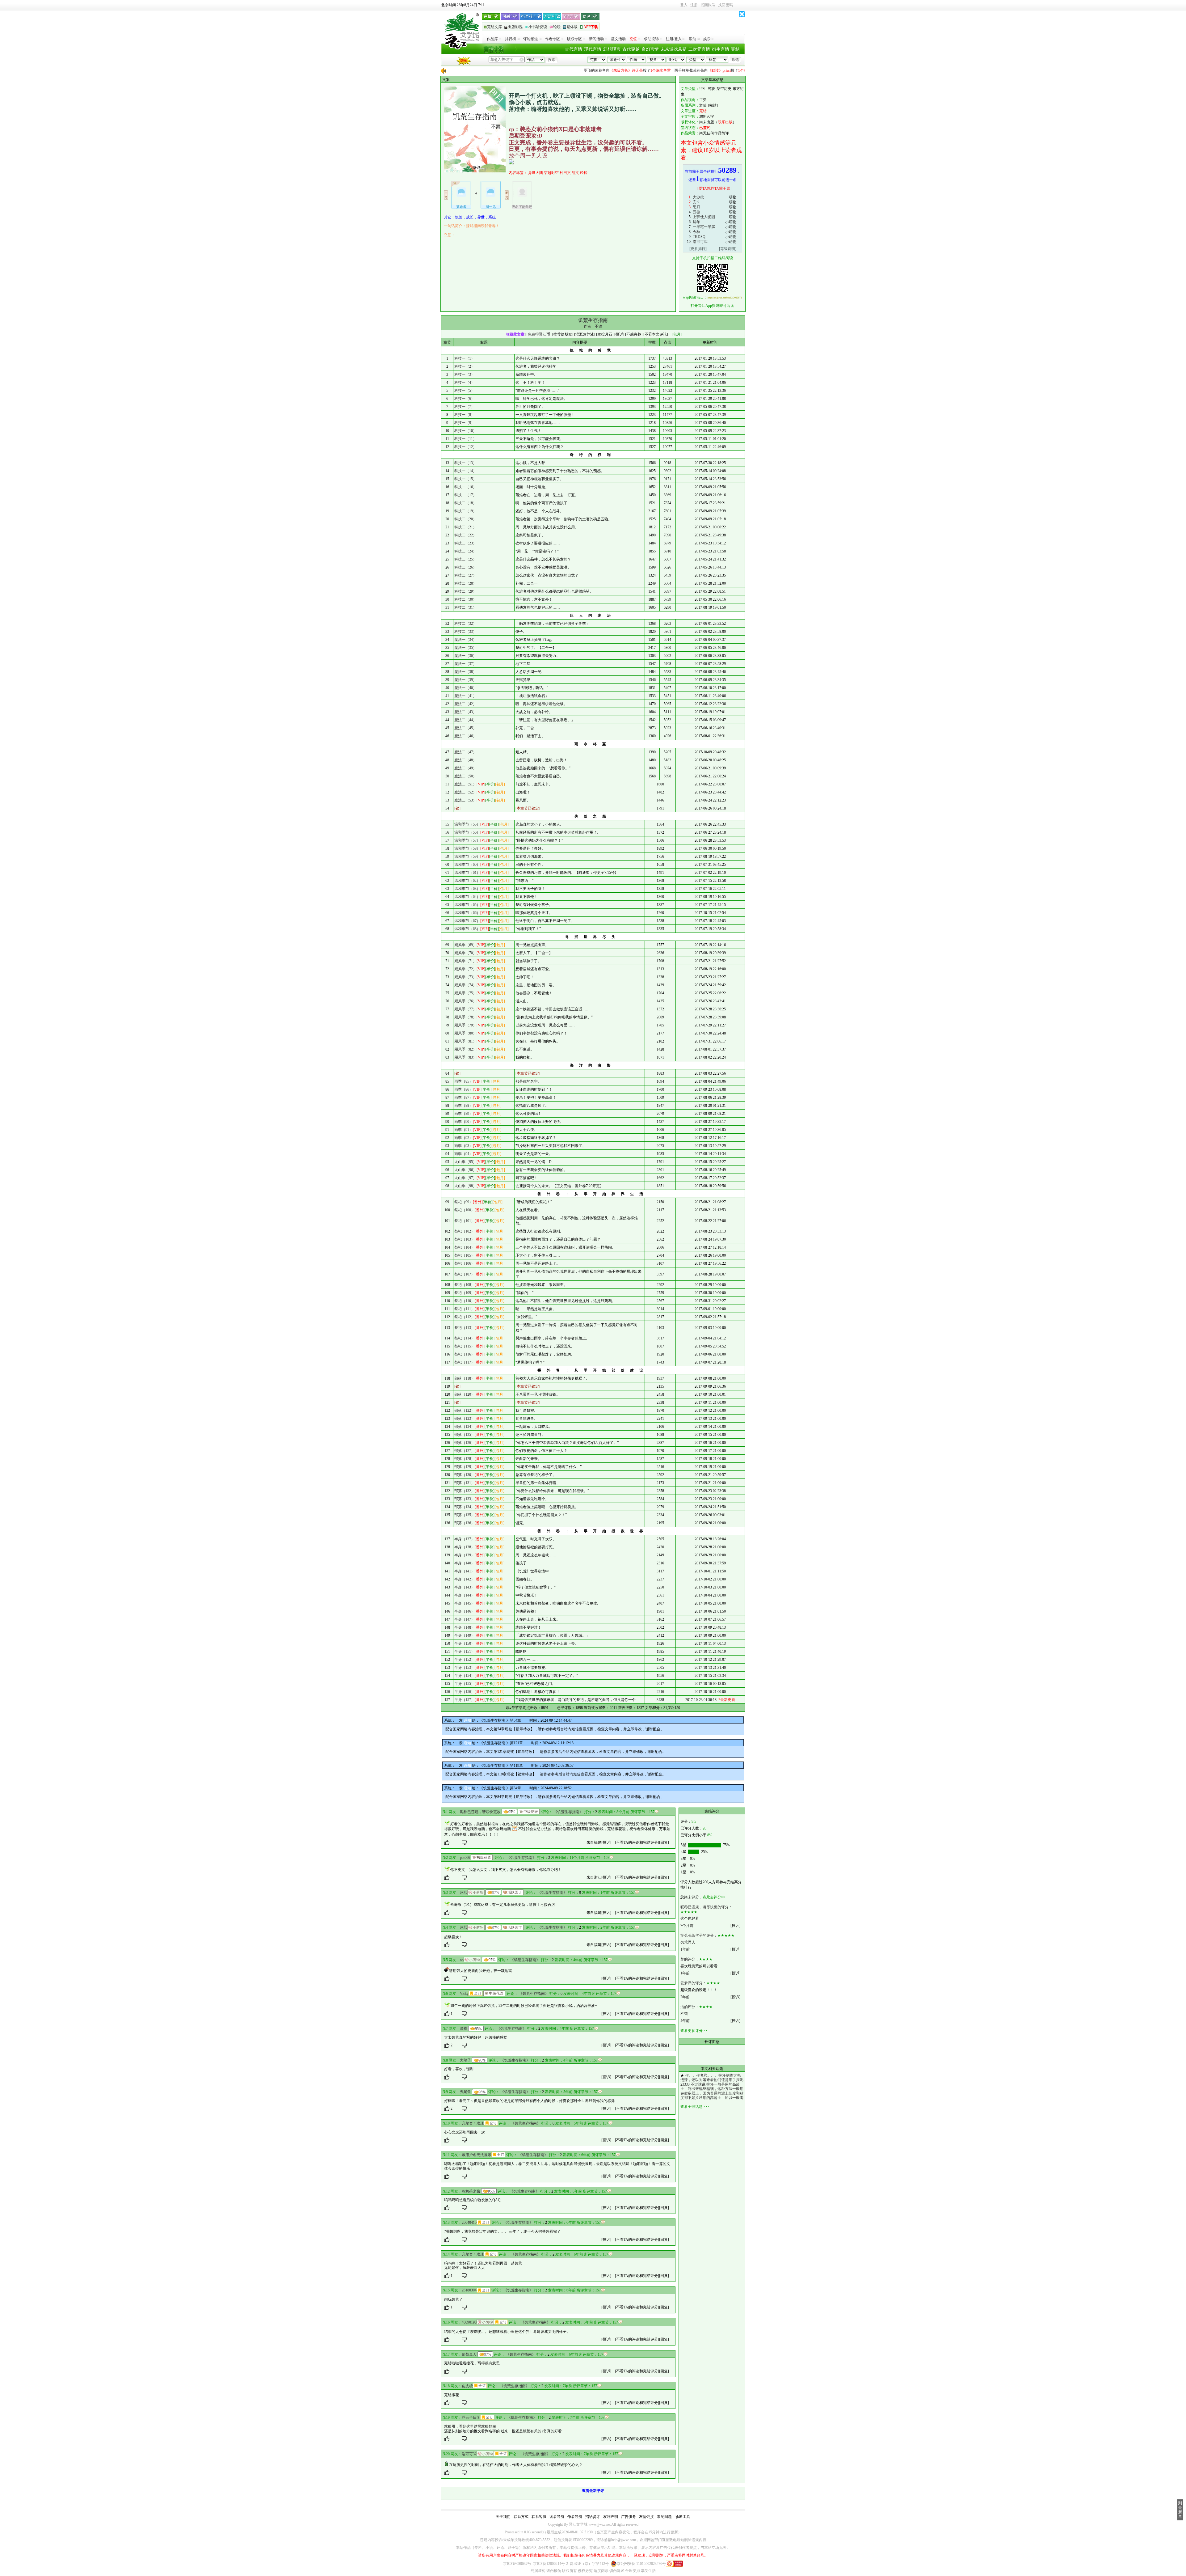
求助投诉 (651, 39)
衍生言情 (721, 49)
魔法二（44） (465, 720)
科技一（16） (465, 487)
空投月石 (605, 334)
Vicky (464, 1994)
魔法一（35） (465, 648)
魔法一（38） (465, 672)
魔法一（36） (465, 656)
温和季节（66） (467, 913)
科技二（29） (465, 591)
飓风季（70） (465, 953)
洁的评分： (690, 2007)
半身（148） (465, 1627)
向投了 (543, 70)
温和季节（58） (467, 848)
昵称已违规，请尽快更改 (480, 1812)
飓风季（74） (465, 985)
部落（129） (465, 1467)
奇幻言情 (650, 49)
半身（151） (465, 1652)
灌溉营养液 (585, 334)
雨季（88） (464, 1106)
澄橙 (464, 2028)
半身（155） (465, 1684)
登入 (684, 5)
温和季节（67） (467, 921)
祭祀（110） (465, 1301)
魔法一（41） (465, 696)
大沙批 (698, 197)
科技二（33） (465, 632)
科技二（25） (465, 559)
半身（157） (465, 1700)
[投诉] (606, 1842)
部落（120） (465, 1394)
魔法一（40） (465, 688)
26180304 (469, 2290)
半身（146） (465, 1611)
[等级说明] (728, 249)
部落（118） (465, 1378)
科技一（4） (465, 383)
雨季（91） (464, 1130)
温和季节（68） (467, 929)
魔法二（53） (465, 800)
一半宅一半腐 (704, 227)
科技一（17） (465, 495)
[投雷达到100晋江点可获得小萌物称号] (476, 1892)
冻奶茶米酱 (471, 2191)
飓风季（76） (465, 1001)
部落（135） (465, 1515)
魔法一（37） (465, 664)
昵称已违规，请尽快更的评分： (706, 1907)
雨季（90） (464, 1122)
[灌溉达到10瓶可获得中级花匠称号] (529, 1812)
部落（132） (465, 1491)
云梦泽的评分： (693, 1983)
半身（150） (465, 1643)
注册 (694, 5)
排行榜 (511, 39)
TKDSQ (699, 237)
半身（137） (465, 1539)
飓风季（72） (465, 969)
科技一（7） (465, 407)
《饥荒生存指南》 (568, 1812)
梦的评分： (690, 1959)
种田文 (565, 173)
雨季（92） (464, 1138)
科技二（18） (465, 503)
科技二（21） (465, 527)
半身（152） (465, 1660)
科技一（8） (465, 415)
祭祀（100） (465, 1210)
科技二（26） (465, 567)
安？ (696, 202)
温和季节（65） (467, 905)
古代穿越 (631, 49)
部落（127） (465, 1451)
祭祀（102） (465, 1231)
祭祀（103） (465, 1239)
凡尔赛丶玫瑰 (473, 2123)
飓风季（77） (465, 1009)
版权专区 (574, 39)
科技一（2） (465, 366)
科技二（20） (465, 519)
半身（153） (465, 1668)
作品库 (492, 39)
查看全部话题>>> (695, 2107)
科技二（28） (465, 583)
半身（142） (465, 1579)
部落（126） (465, 1443)
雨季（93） (464, 1146)
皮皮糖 (467, 2386)
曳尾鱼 (465, 2092)
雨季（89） (464, 1114)
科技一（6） (465, 399)
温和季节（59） (467, 857)
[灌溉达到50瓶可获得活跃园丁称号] (513, 1892)
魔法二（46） (465, 736)
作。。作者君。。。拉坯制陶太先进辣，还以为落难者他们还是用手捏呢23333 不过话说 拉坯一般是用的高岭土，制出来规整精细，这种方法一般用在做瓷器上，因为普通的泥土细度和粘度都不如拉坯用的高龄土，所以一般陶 (712, 2087)
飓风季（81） (465, 1041)
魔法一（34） (465, 640)
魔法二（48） (465, 760)
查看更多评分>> (694, 2031)
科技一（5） (465, 391)
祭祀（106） (465, 1263)
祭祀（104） (465, 1247)
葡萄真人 (469, 2354)
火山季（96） (465, 1170)
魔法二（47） (465, 752)
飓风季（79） (465, 1025)
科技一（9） (465, 423)
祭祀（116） (465, 1354)
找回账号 (708, 5)
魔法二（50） (465, 776)
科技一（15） (465, 479)
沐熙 (464, 1893)
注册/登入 (674, 39)
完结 (735, 49)
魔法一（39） (465, 680)
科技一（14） (465, 471)
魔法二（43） (465, 712)
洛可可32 (700, 242)
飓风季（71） (465, 961)
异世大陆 (536, 173)
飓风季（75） (465, 993)
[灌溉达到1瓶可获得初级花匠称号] (482, 1857)
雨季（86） (464, 1089)
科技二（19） (465, 511)
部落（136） (465, 1523)
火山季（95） (465, 1162)
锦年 (696, 222)
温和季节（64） (467, 897)
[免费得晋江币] (539, 334)
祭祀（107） (465, 1274)
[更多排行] (698, 249)
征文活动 (618, 39)
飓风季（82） (465, 1049)
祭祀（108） (465, 1285)
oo (462, 1960)
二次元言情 (699, 49)
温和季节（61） (467, 873)
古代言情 (574, 49)
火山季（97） (465, 1178)
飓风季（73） (465, 977)
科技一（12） (465, 447)
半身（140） (465, 1563)
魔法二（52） (465, 792)
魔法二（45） (465, 728)
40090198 (469, 2322)
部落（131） (465, 1483)
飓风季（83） (465, 1057)
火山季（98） (465, 1186)
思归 (696, 207)
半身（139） (465, 1555)
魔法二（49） (465, 768)
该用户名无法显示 (477, 2155)
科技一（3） (465, 374)
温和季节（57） (467, 840)
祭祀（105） (465, 1255)
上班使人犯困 (704, 217)
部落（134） (465, 1507)
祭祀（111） (465, 1309)
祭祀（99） (464, 1202)
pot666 (465, 1858)
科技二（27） (465, 575)
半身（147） (465, 1619)
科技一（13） (465, 463)
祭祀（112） (465, 1317)
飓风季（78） (465, 1017)
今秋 (696, 232)
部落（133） (465, 1499)
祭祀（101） (465, 1221)
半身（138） (465, 1547)
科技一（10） (465, 431)
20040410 (469, 2223)
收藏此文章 (515, 334)
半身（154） (465, 1676)
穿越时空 (551, 173)
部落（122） (465, 1411)
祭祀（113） (465, 1328)
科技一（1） (465, 358)
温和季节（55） (467, 824)
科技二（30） (465, 599)
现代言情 (593, 49)
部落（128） (465, 1459)
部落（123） (465, 1419)
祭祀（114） (465, 1338)
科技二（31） (465, 607)
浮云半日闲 (471, 2417)
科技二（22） (465, 535)
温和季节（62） (467, 881)
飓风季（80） (465, 1033)
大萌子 (465, 2060)
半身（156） (465, 1692)
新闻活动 (596, 39)
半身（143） (465, 1587)
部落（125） (465, 1435)
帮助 (692, 39)
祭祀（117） (465, 1362)
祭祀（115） (465, 1346)
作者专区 (553, 39)
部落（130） (465, 1475)
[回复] (664, 1842)
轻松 (584, 173)
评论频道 (531, 39)
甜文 (575, 173)
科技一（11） (465, 439)
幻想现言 (612, 49)
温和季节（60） (467, 865)
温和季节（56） (467, 832)
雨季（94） (464, 1154)
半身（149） (465, 1635)
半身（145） (465, 1603)
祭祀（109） (465, 1293)
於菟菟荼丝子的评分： (699, 1935)
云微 (696, 212)
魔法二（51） (465, 784)
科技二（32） (465, 624)
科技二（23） (465, 543)
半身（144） (465, 1595)
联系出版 (725, 122)
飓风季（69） (465, 945)
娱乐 (707, 39)
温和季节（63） (467, 889)
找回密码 (725, 5)
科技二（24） (465, 551)
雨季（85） (464, 1081)
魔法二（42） (465, 704)
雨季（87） (464, 1098)
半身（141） (465, 1571)
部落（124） (465, 1427)
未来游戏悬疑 (674, 49)
